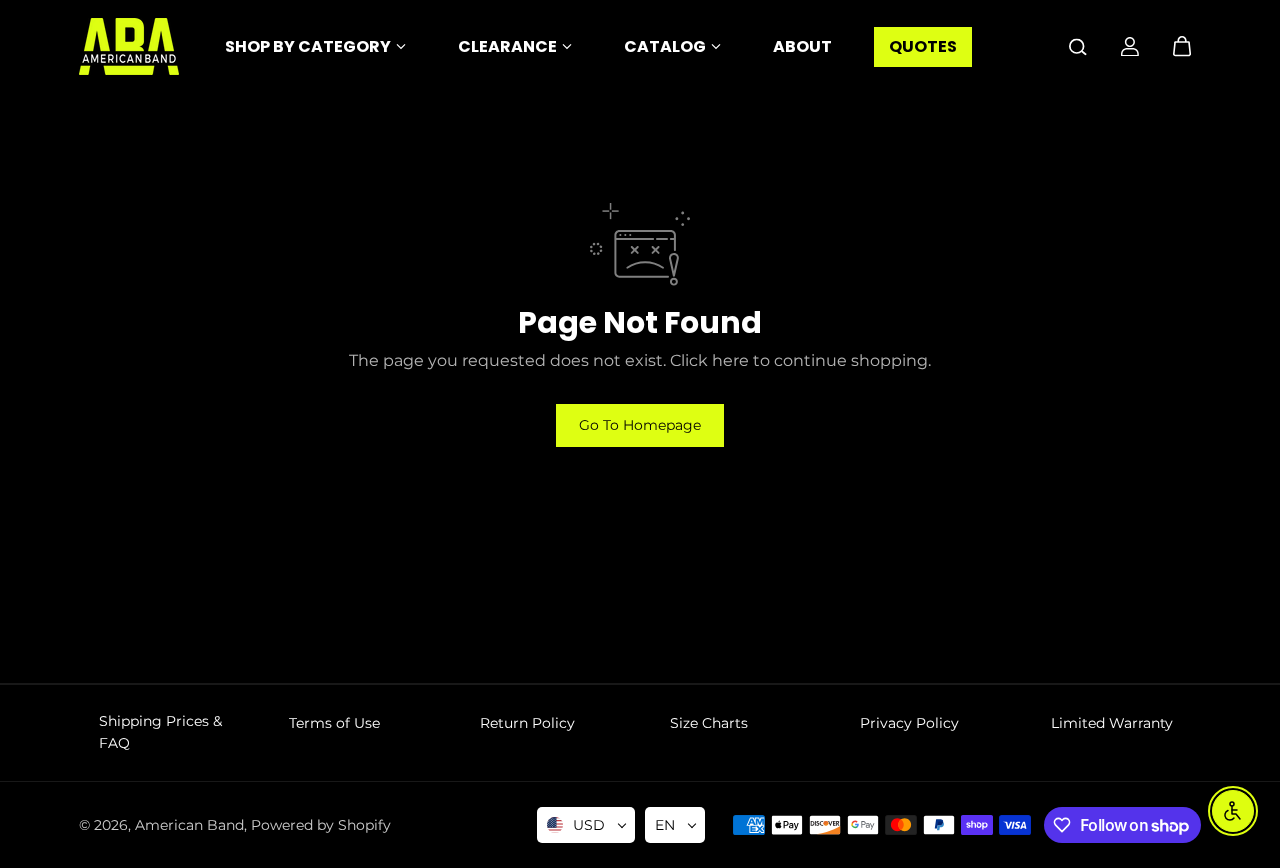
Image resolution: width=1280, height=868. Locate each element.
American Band (189, 825)
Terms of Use (334, 723)
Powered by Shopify (321, 825)
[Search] (1078, 47)
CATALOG (665, 46)
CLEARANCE (507, 46)
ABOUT (802, 46)
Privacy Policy (909, 723)
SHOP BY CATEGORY (308, 46)
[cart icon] (1182, 47)
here (730, 360)
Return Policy (527, 723)
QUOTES (923, 46)
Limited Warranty (1112, 723)
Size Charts (709, 723)
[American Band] (129, 46)
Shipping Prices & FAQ (160, 732)
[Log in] (1130, 47)
